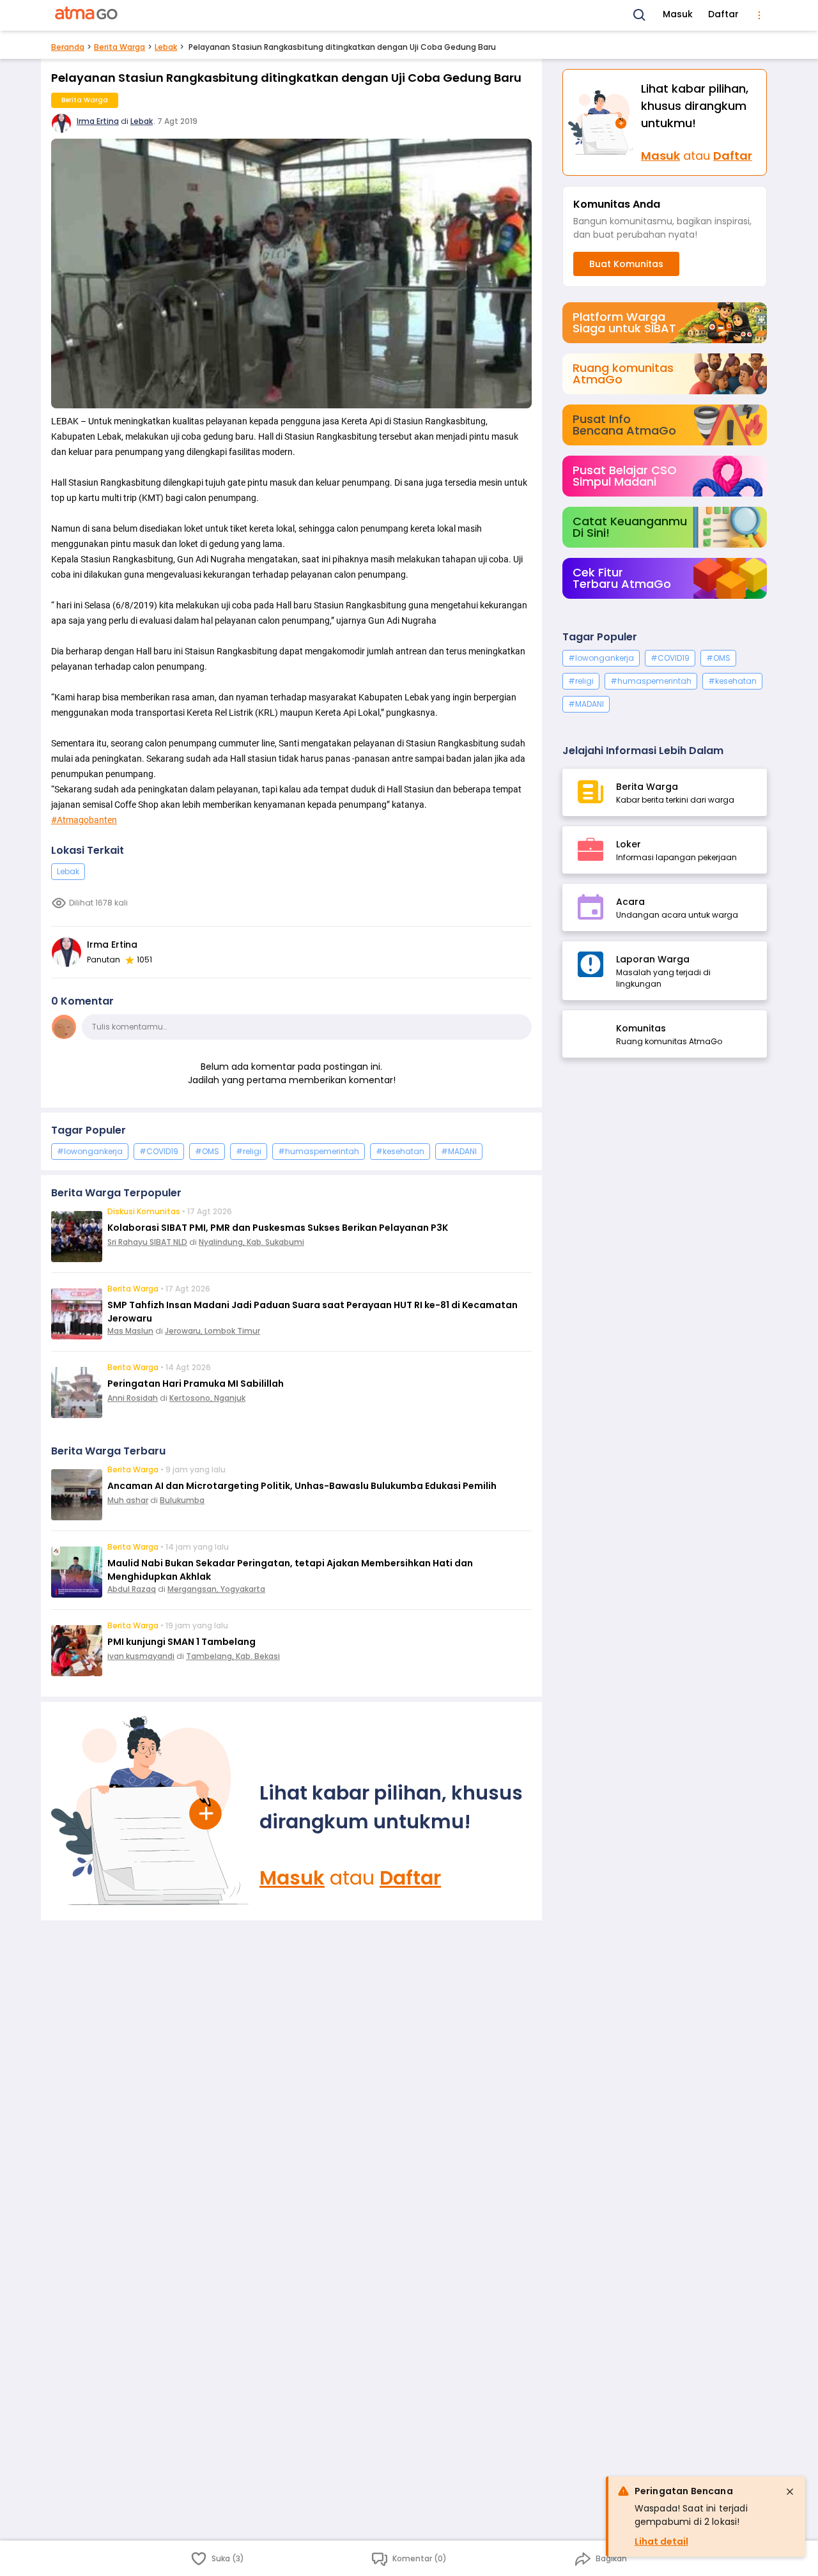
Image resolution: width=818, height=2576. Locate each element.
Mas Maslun (130, 1331)
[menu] (759, 15)
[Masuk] (150, 1811)
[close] (790, 2492)
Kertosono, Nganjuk (207, 1398)
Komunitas (641, 1028)
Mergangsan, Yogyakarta (216, 1589)
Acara (630, 902)
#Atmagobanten (84, 820)
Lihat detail (661, 2541)
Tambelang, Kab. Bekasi (233, 1656)
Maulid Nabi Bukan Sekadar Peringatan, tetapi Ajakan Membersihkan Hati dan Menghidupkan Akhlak (290, 1570)
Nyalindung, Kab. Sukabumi (251, 1242)
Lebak (166, 47)
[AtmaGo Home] (87, 15)
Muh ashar (128, 1500)
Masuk (678, 14)
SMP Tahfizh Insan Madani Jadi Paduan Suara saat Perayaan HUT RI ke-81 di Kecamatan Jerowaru (313, 1312)
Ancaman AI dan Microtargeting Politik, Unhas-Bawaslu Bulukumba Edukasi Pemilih (302, 1486)
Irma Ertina (98, 121)
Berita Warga (120, 47)
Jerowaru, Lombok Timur (212, 1331)
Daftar (723, 14)
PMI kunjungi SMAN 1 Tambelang (181, 1642)
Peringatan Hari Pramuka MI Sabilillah (196, 1384)
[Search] (640, 15)
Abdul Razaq (132, 1589)
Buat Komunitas (626, 264)
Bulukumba (182, 1500)
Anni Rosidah (133, 1398)
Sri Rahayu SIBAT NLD (147, 1242)
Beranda (68, 47)
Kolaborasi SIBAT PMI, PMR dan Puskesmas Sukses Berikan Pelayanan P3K (278, 1228)
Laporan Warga (653, 959)
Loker (629, 844)
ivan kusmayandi (141, 1656)
